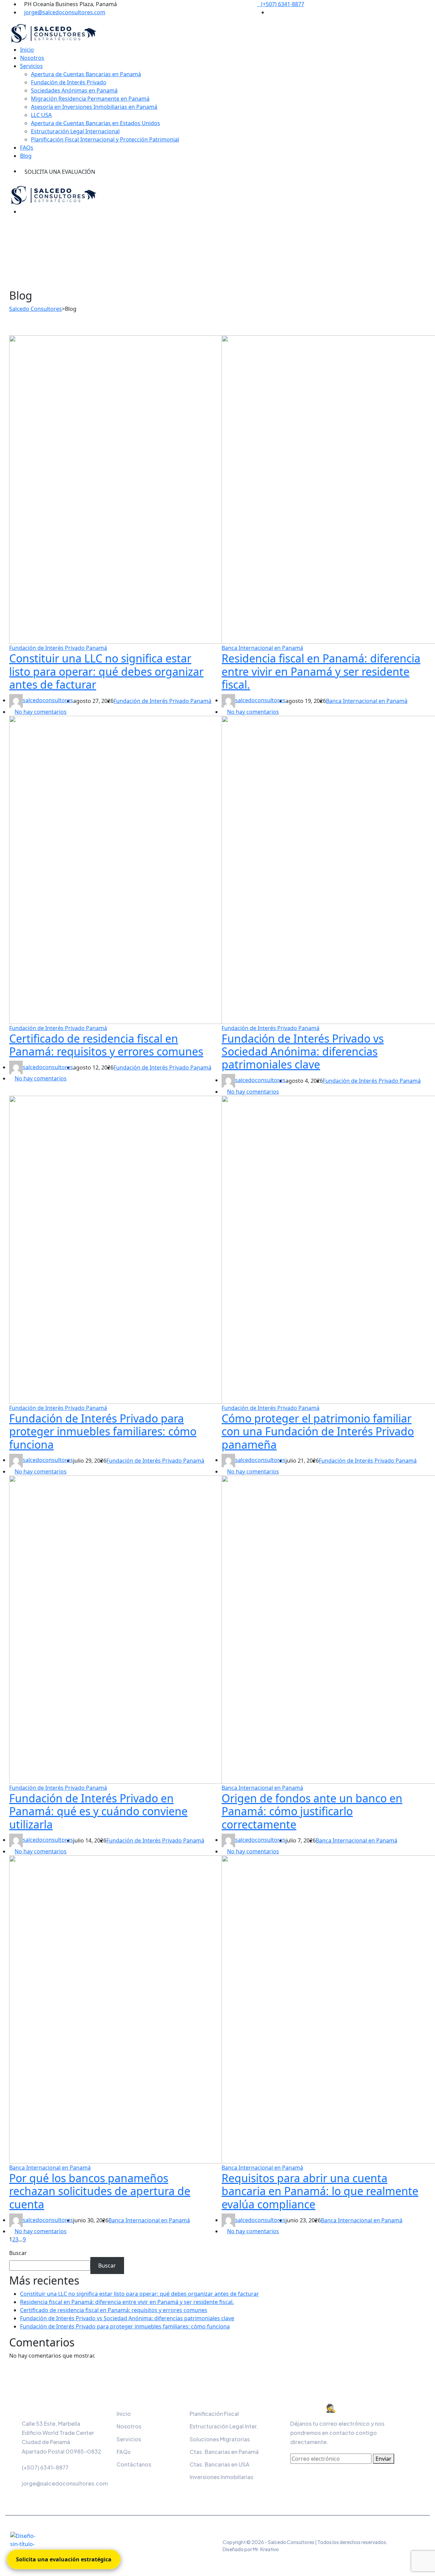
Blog (26, 156)
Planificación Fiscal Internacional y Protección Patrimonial (105, 139)
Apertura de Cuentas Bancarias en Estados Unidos (95, 123)
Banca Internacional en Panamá (262, 648)
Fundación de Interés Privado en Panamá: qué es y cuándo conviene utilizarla (98, 1811)
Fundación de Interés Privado (69, 82)
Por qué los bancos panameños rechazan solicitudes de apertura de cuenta (100, 2191)
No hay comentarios (41, 712)
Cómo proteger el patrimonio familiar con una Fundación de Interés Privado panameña (318, 1431)
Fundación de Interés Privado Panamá (58, 648)
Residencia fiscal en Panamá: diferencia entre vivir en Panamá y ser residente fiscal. (321, 671)
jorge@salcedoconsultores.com (65, 12)
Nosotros (32, 58)
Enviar (384, 2459)
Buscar (18, 2253)
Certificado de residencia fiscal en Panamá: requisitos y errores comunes (106, 1045)
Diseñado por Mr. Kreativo (251, 2549)
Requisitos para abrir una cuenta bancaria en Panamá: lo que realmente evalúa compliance (320, 2191)
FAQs (27, 148)
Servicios (31, 66)
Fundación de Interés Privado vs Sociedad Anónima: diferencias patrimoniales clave (303, 1051)
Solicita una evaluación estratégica (64, 2559)
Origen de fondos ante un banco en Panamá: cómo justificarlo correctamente (312, 1811)
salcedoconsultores (48, 700)
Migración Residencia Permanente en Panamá (90, 99)
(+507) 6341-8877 (283, 4)
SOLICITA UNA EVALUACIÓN (60, 172)
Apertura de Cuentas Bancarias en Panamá (86, 74)
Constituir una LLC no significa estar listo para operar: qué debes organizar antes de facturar (106, 671)
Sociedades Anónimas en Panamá (74, 90)
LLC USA (41, 115)
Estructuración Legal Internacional (75, 131)
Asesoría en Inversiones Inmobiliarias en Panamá (94, 107)
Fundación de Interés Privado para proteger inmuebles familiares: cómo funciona (103, 1431)
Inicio (27, 50)
